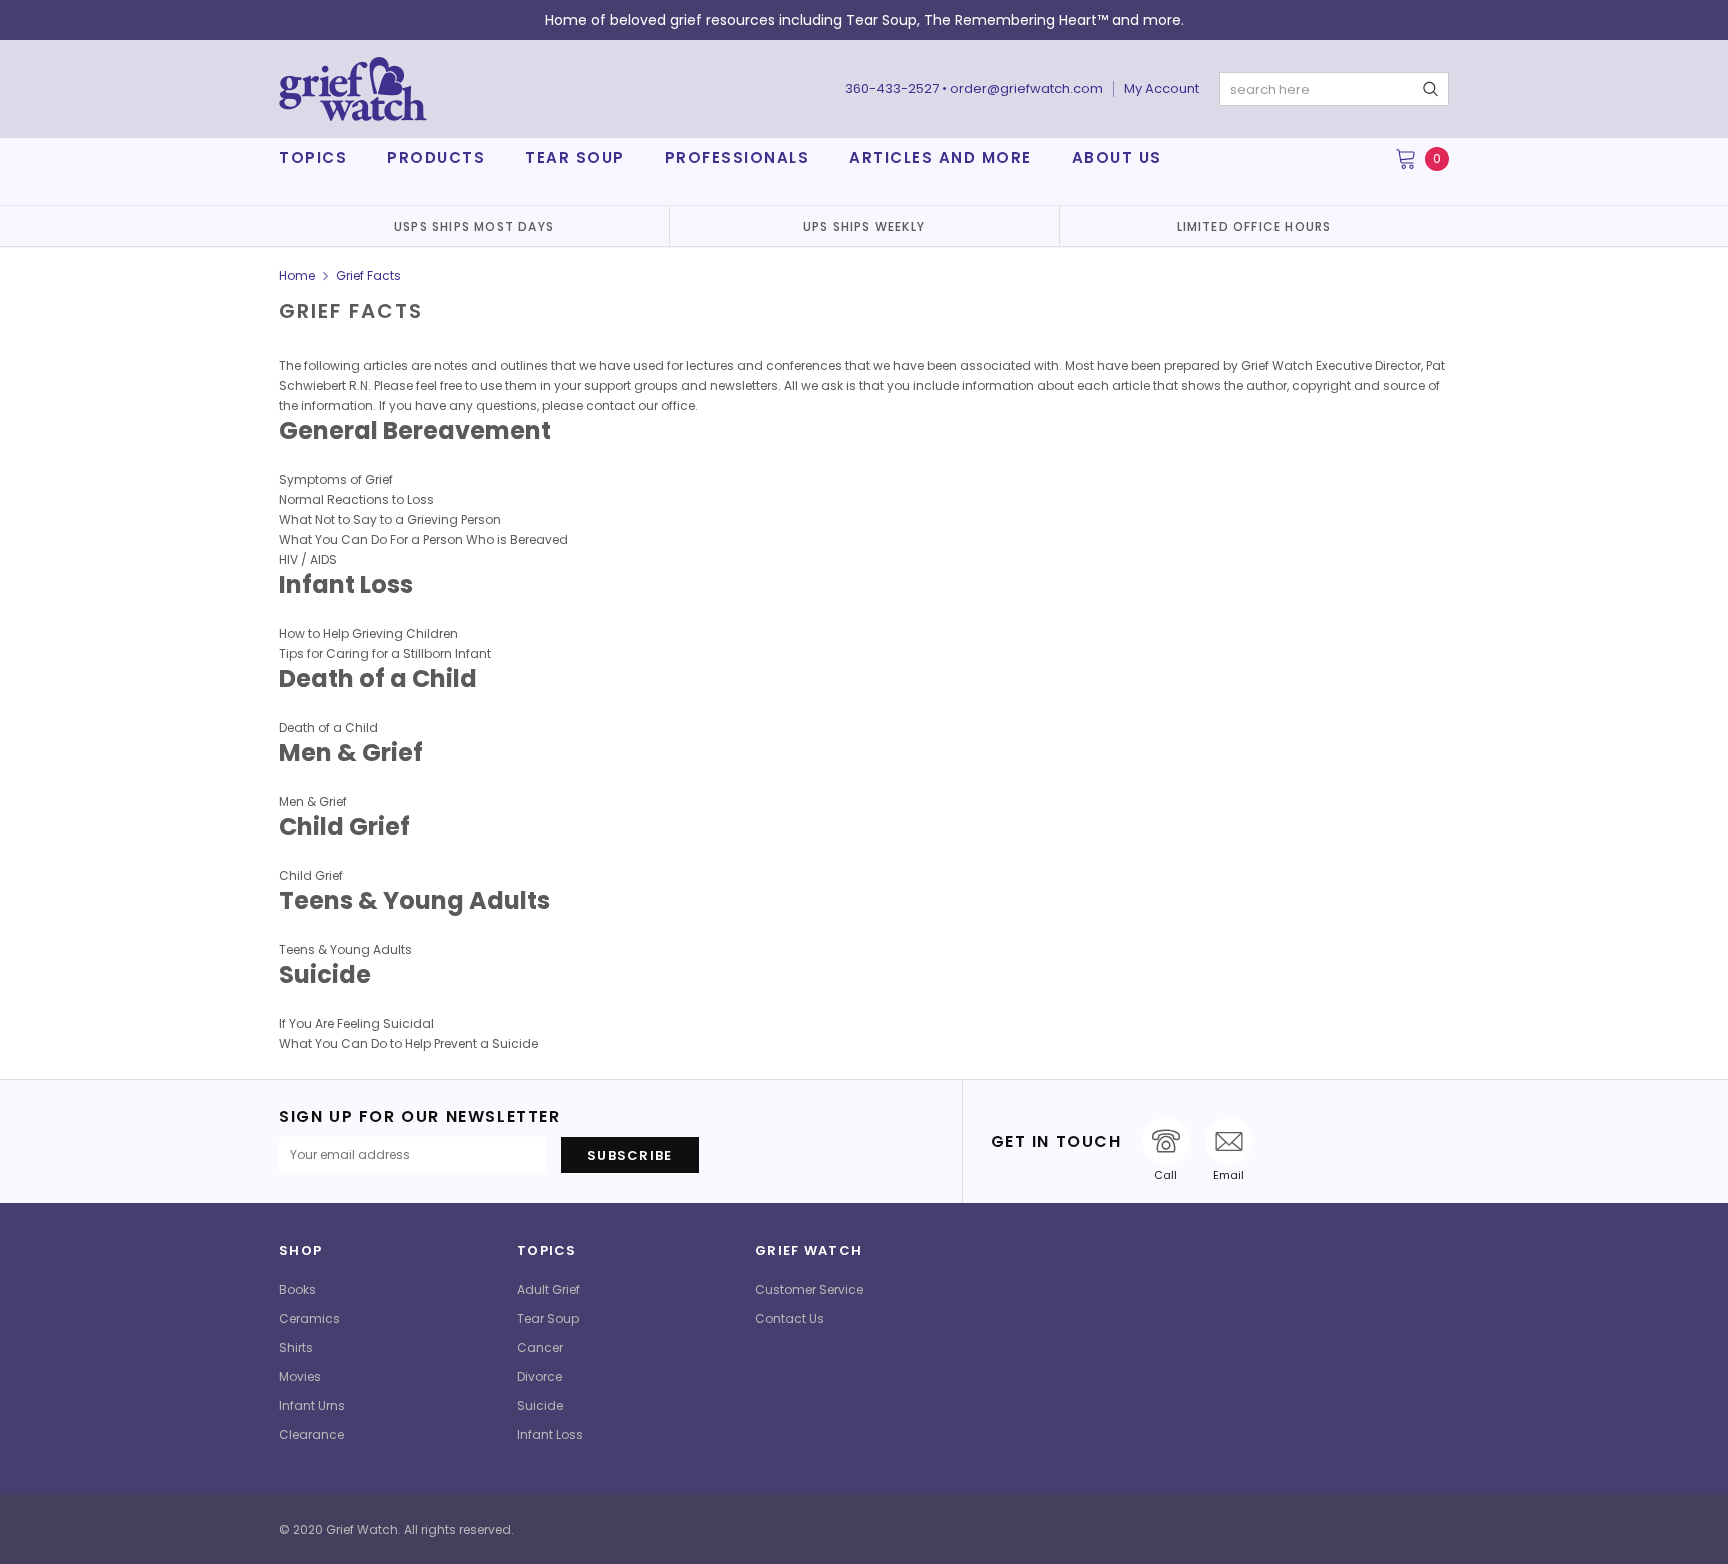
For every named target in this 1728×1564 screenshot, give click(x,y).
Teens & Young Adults (345, 949)
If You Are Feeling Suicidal (356, 1023)
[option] (474, 226)
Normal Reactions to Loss (356, 499)
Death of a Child (328, 727)
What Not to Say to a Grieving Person (390, 519)
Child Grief (311, 875)
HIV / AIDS (308, 559)
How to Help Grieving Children (368, 633)
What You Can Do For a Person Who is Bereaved (423, 539)
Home (297, 275)
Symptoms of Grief (336, 479)
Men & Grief (313, 801)
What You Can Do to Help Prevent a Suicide (408, 1043)
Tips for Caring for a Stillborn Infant (385, 653)
